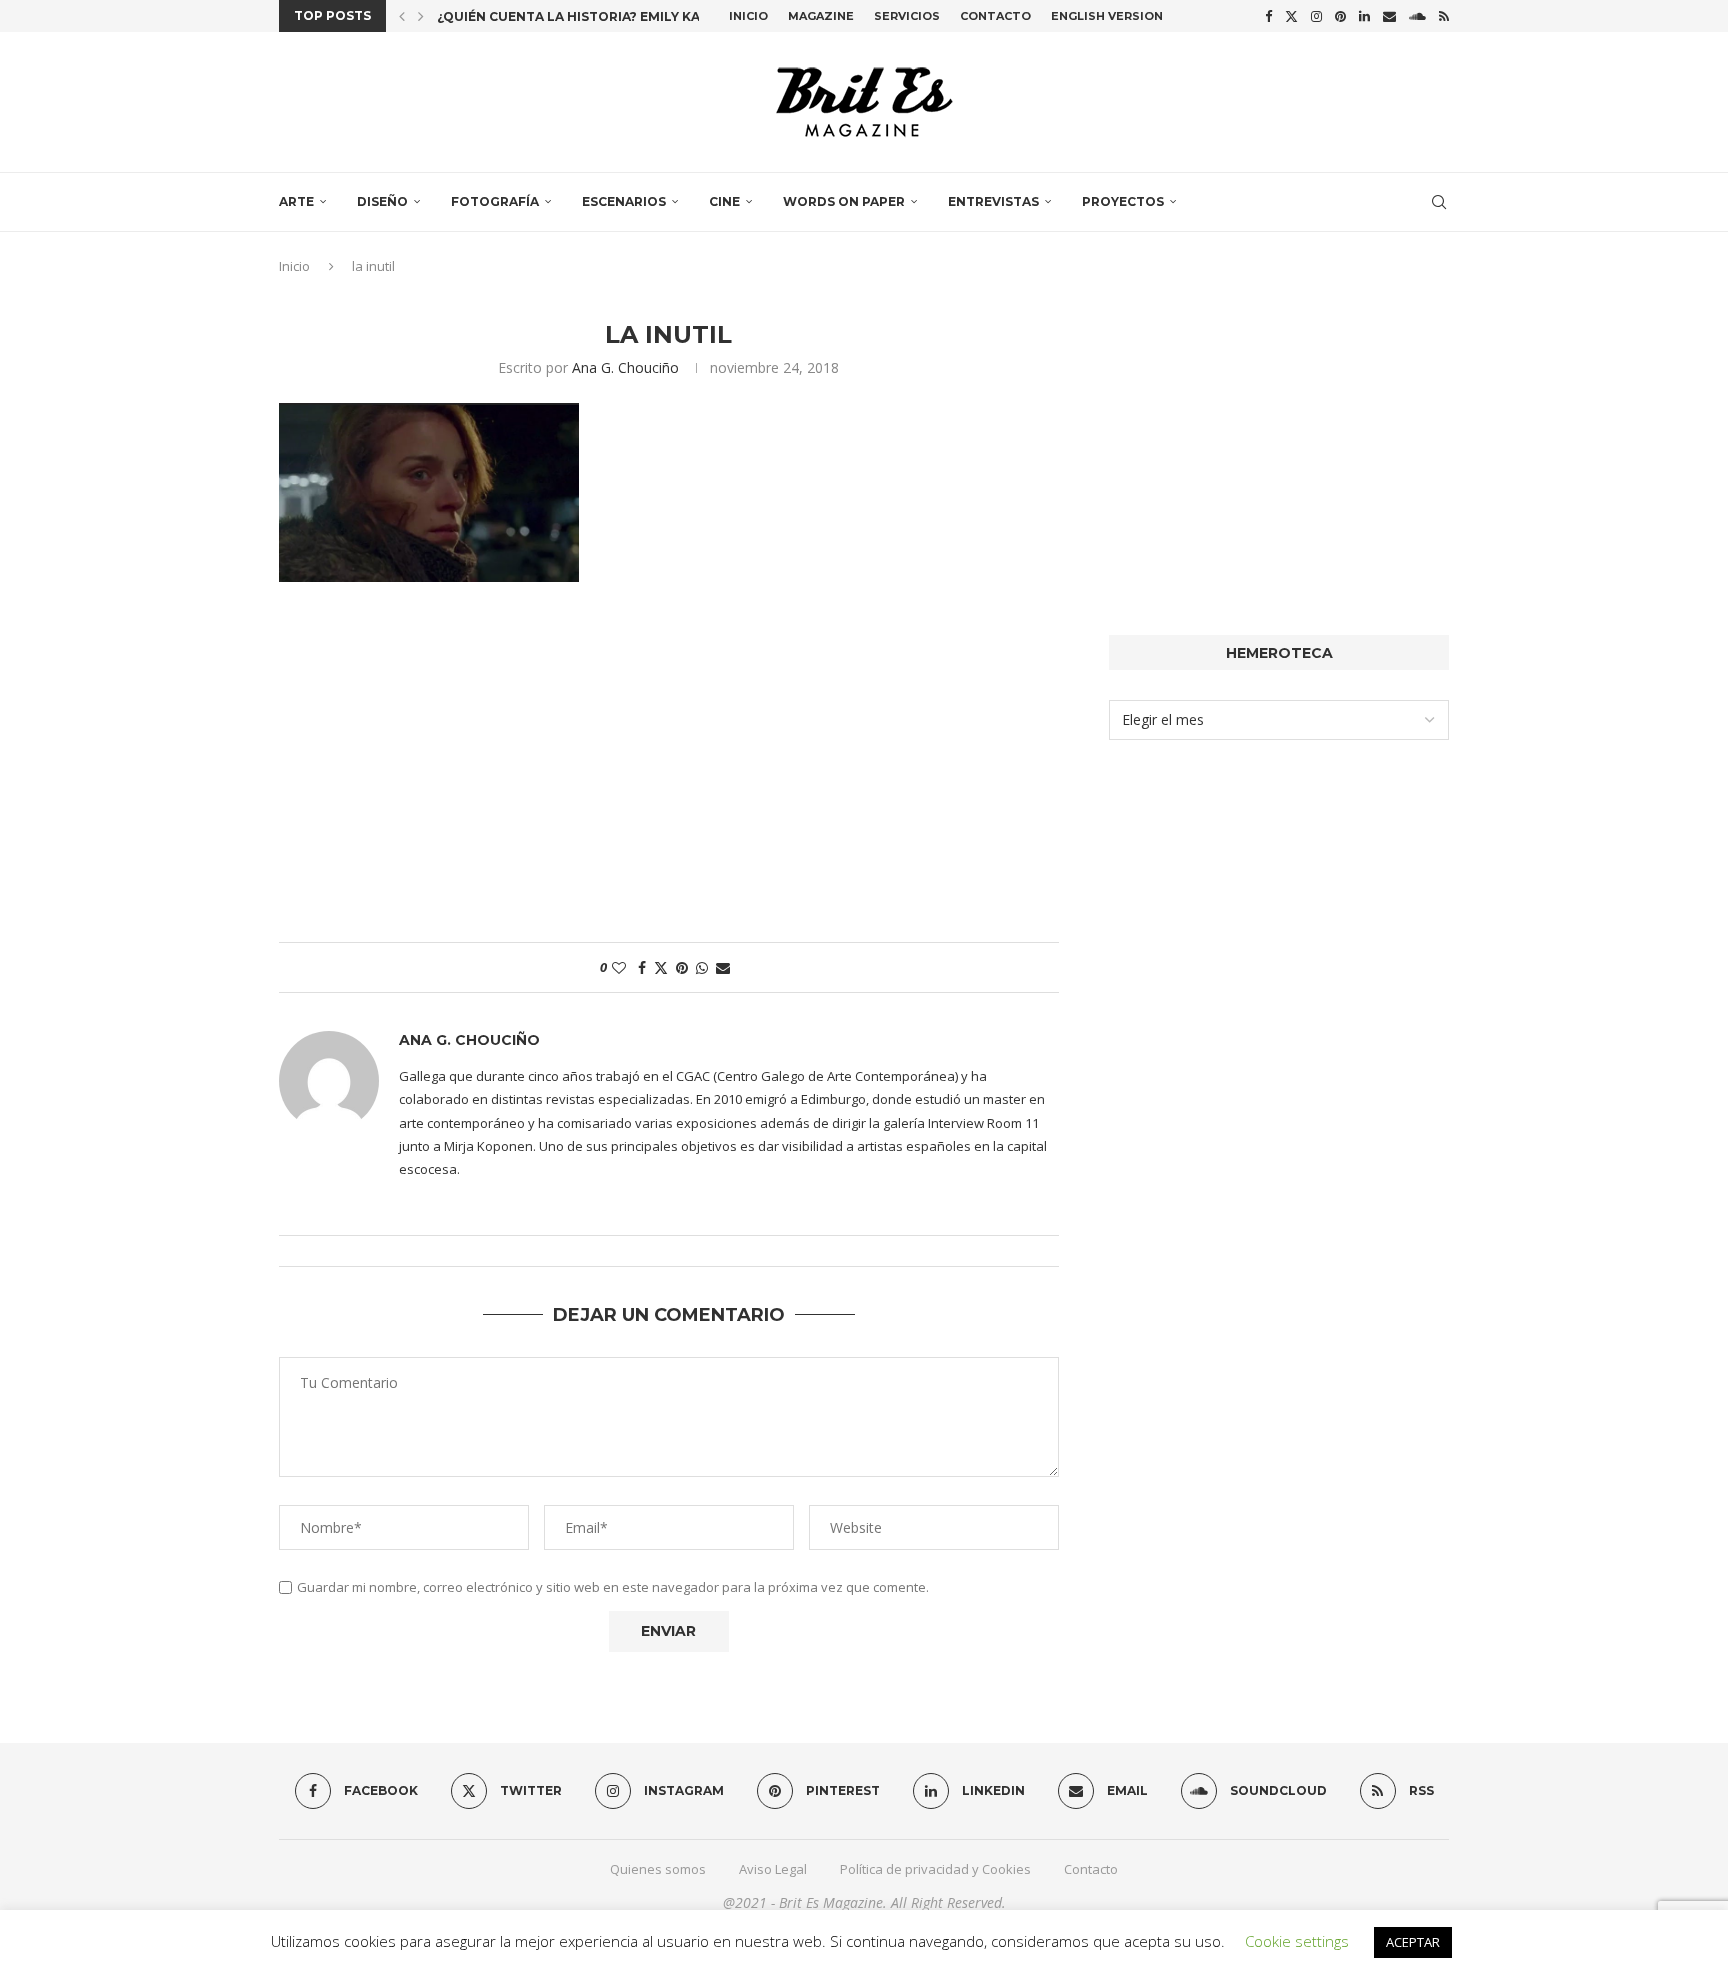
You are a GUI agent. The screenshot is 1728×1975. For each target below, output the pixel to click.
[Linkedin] (1364, 16)
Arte (296, 201)
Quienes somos (658, 1869)
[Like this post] (619, 967)
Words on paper (844, 201)
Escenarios (624, 201)
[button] (402, 16)
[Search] (1439, 202)
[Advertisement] (669, 772)
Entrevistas (993, 201)
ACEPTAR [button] (1413, 1942)
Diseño (382, 201)
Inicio (748, 16)
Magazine (821, 16)
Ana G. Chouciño (625, 367)
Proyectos (1123, 201)
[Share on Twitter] (661, 967)
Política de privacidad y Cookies (935, 1869)
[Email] (1389, 16)
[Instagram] (1316, 16)
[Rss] (1444, 16)
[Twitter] (1291, 16)
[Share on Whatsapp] (702, 967)
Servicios (907, 16)
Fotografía (495, 201)
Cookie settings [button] (1297, 1941)
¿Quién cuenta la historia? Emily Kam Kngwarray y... (628, 16)
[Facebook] (1268, 16)
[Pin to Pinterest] (682, 967)
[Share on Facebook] (642, 967)
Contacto (995, 16)
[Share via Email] (723, 967)
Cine (724, 201)
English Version (1107, 16)
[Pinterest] (1340, 16)
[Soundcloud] (1417, 16)
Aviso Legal (773, 1869)
